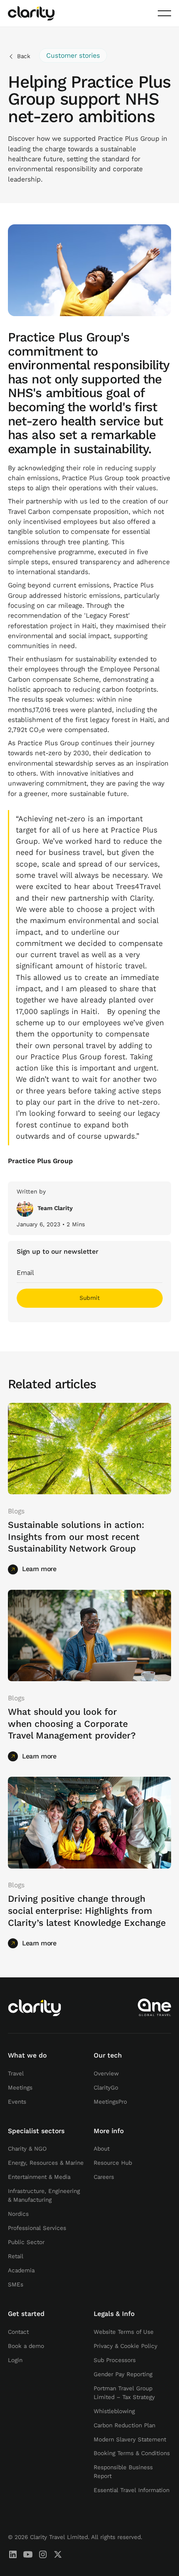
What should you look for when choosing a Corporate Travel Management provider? (72, 1724)
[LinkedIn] (13, 2554)
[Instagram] (43, 2554)
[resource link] (89, 1449)
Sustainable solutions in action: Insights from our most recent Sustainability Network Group (76, 1537)
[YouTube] (28, 2554)
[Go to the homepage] (35, 2008)
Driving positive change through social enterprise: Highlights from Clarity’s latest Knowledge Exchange (87, 1911)
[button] (164, 13)
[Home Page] (31, 13)
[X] (58, 2554)
